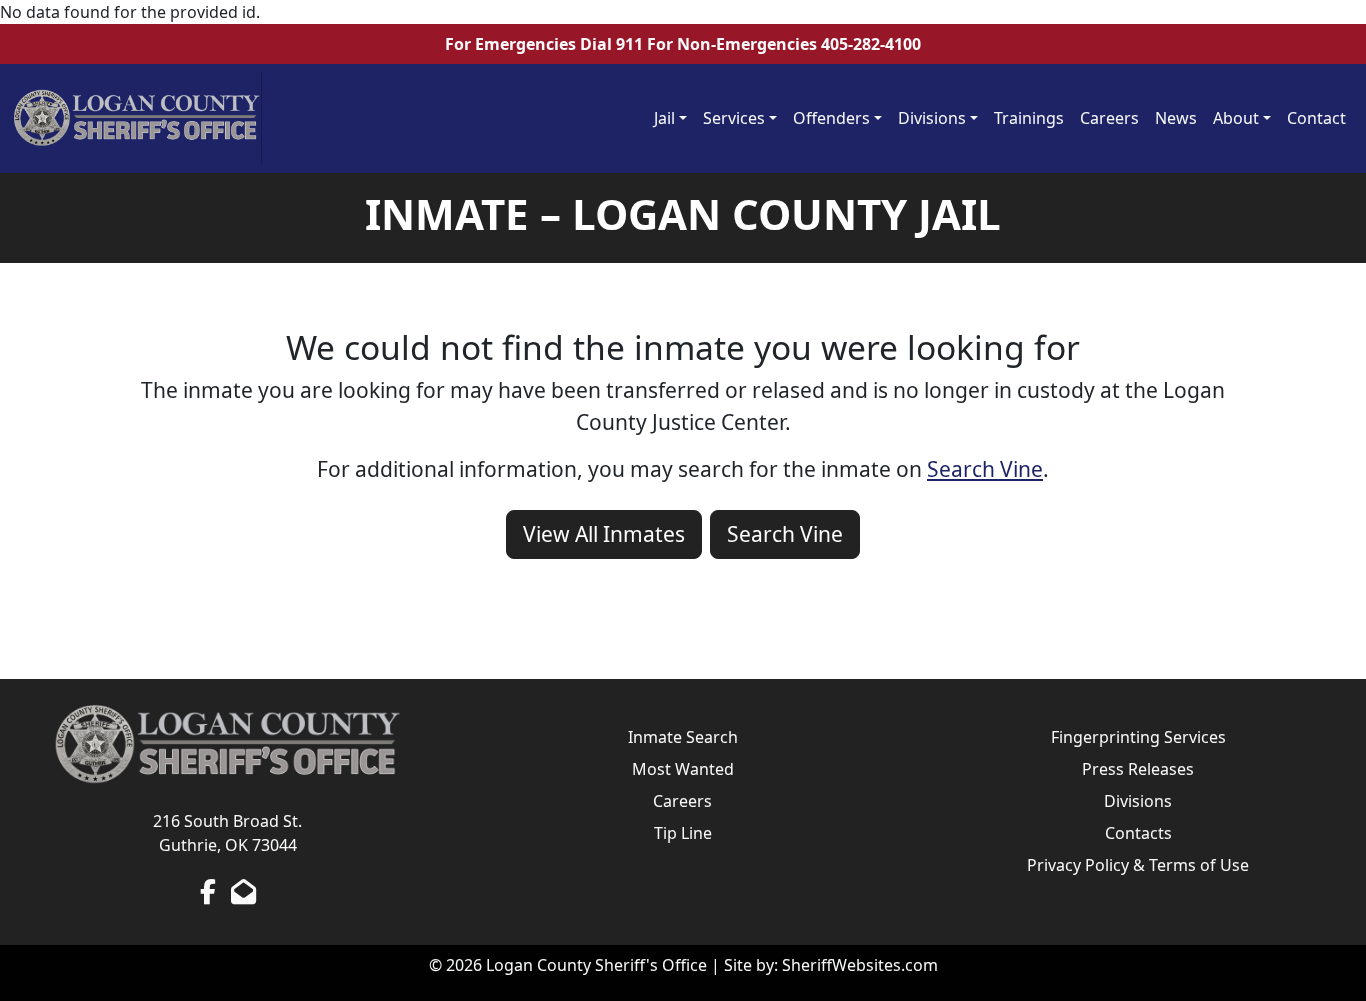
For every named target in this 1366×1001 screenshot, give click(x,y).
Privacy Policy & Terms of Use (1138, 865)
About (1236, 118)
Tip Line (683, 833)
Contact (1316, 118)
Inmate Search (683, 737)
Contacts (1138, 833)
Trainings (1029, 118)
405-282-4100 (871, 44)
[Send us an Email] (243, 891)
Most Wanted (683, 769)
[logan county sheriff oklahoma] (137, 118)
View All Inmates (604, 534)
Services (734, 118)
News (1176, 118)
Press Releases (1138, 769)
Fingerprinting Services (1138, 737)
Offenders (831, 118)
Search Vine (985, 469)
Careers (1109, 118)
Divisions (932, 118)
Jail (664, 118)
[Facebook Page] (208, 891)
